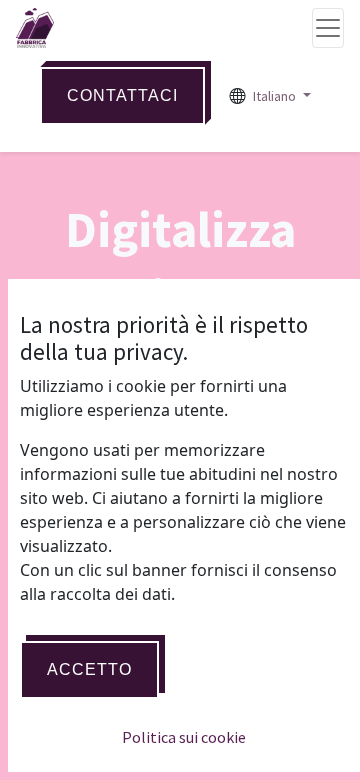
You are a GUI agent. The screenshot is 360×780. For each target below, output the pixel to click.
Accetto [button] (89, 669)
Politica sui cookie (184, 737)
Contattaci (122, 95)
